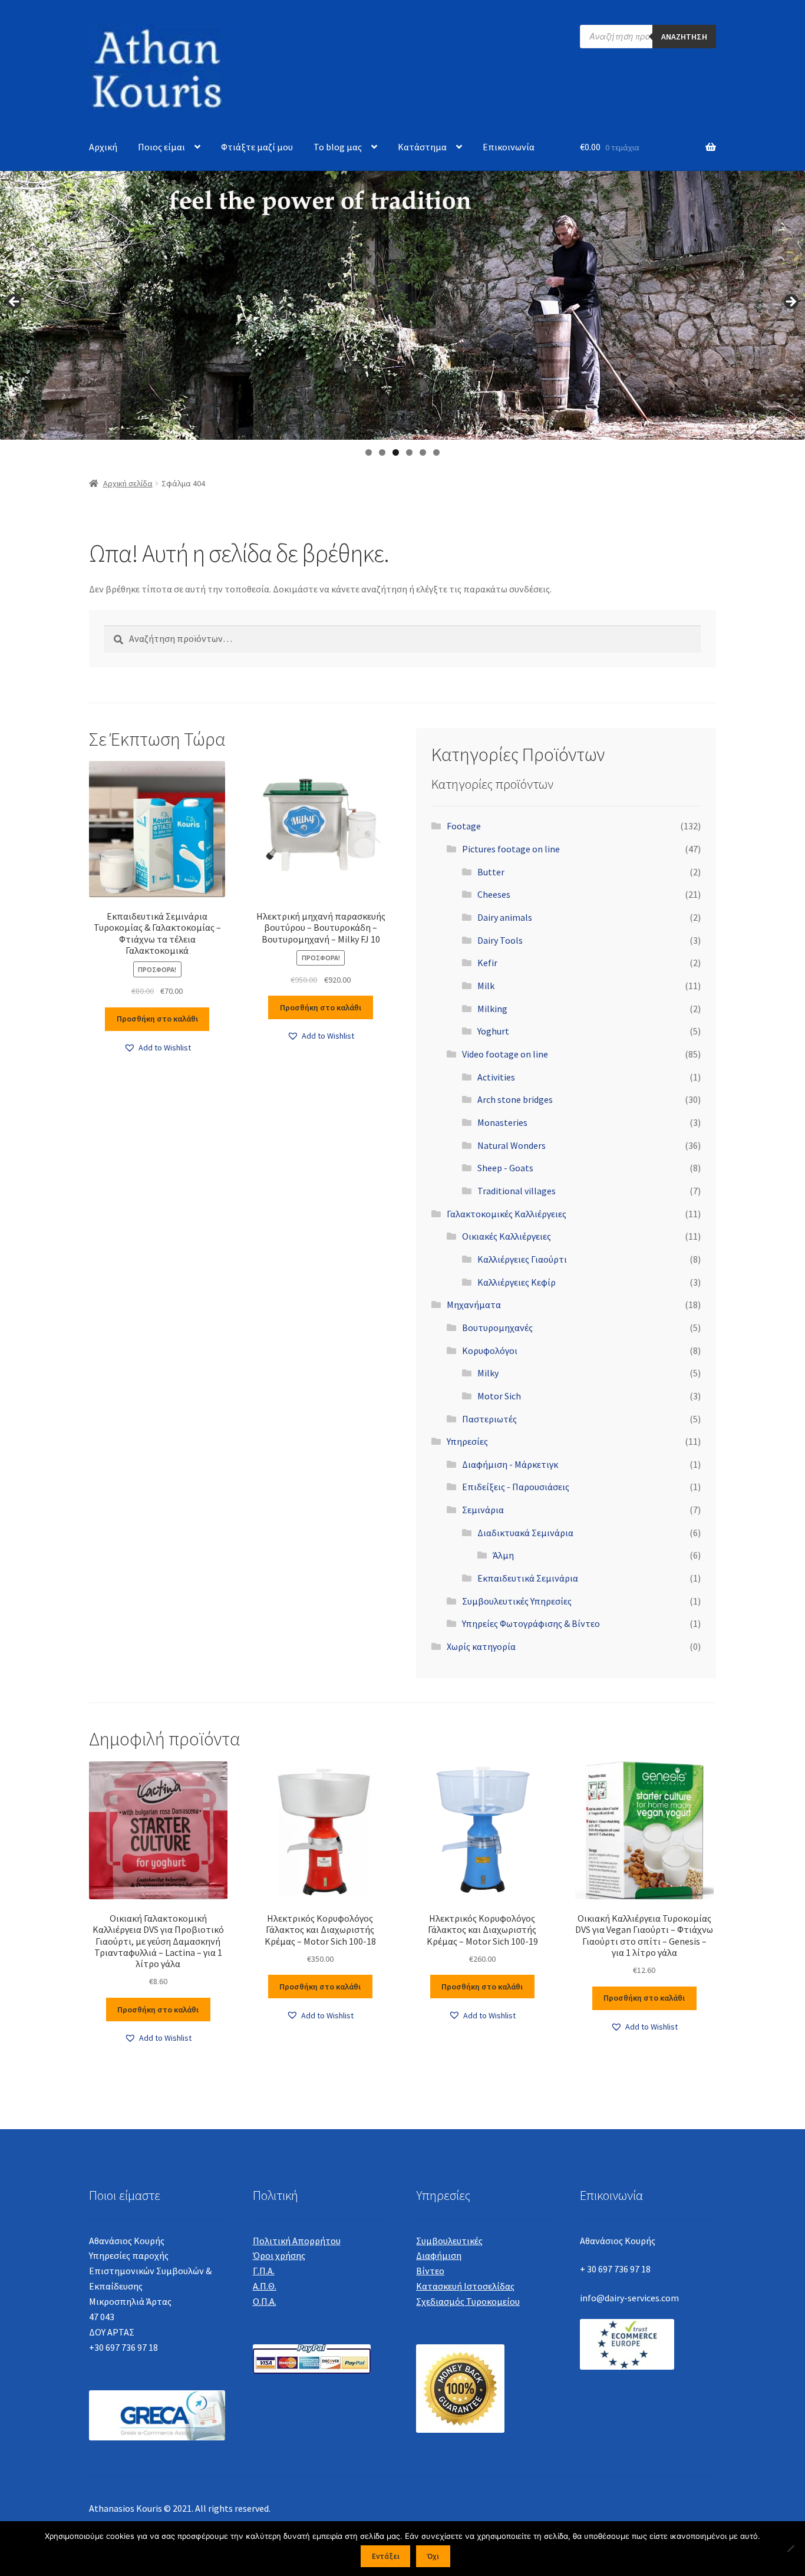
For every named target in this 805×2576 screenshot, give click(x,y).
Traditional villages (517, 1191)
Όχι (433, 2556)
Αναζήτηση (684, 37)
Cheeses (494, 894)
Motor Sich (499, 1396)
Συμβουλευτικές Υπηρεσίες (517, 1601)
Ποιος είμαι (161, 147)
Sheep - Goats (505, 1168)
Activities (496, 1077)
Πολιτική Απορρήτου (297, 2241)
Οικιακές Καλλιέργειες (507, 1236)
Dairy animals (505, 917)
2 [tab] (382, 452)
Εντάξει (386, 2556)
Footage (464, 826)
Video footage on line (505, 1054)
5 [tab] (423, 452)
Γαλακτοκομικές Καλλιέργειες (507, 1214)
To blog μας (338, 147)
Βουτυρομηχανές (497, 1327)
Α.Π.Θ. (265, 2286)
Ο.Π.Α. (265, 2301)
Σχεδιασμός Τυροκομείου (468, 2301)
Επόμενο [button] (790, 302)
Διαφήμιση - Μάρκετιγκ (510, 1464)
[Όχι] (790, 2548)
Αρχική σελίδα (128, 483)
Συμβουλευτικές (449, 2241)
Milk (486, 986)
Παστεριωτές (489, 1419)
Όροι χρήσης (279, 2255)
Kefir (487, 963)
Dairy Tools (500, 940)
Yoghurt (493, 1031)
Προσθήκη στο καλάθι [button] (157, 1019)
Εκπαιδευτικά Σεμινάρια (528, 1578)
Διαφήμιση (439, 2255)
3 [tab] (396, 452)
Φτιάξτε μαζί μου (257, 147)
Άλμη (503, 1555)
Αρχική (103, 147)
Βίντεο (430, 2271)
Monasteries (502, 1122)
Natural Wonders (512, 1145)
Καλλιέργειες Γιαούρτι (522, 1259)
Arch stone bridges (515, 1099)
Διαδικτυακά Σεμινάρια (525, 1533)
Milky (488, 1373)
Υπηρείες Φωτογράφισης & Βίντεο (531, 1623)
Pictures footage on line (511, 849)
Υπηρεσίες (467, 1441)
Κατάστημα (422, 147)
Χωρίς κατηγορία (481, 1646)
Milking (492, 1009)
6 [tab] (436, 452)
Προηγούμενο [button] (15, 302)
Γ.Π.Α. (264, 2271)
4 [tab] (409, 452)
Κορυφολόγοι (490, 1350)
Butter (491, 872)
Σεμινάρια (483, 1510)
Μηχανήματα (474, 1305)
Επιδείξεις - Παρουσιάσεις (516, 1487)
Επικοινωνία (509, 147)
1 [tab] (369, 452)
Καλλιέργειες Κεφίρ (517, 1282)
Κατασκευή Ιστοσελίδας (465, 2286)
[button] (157, 1048)
